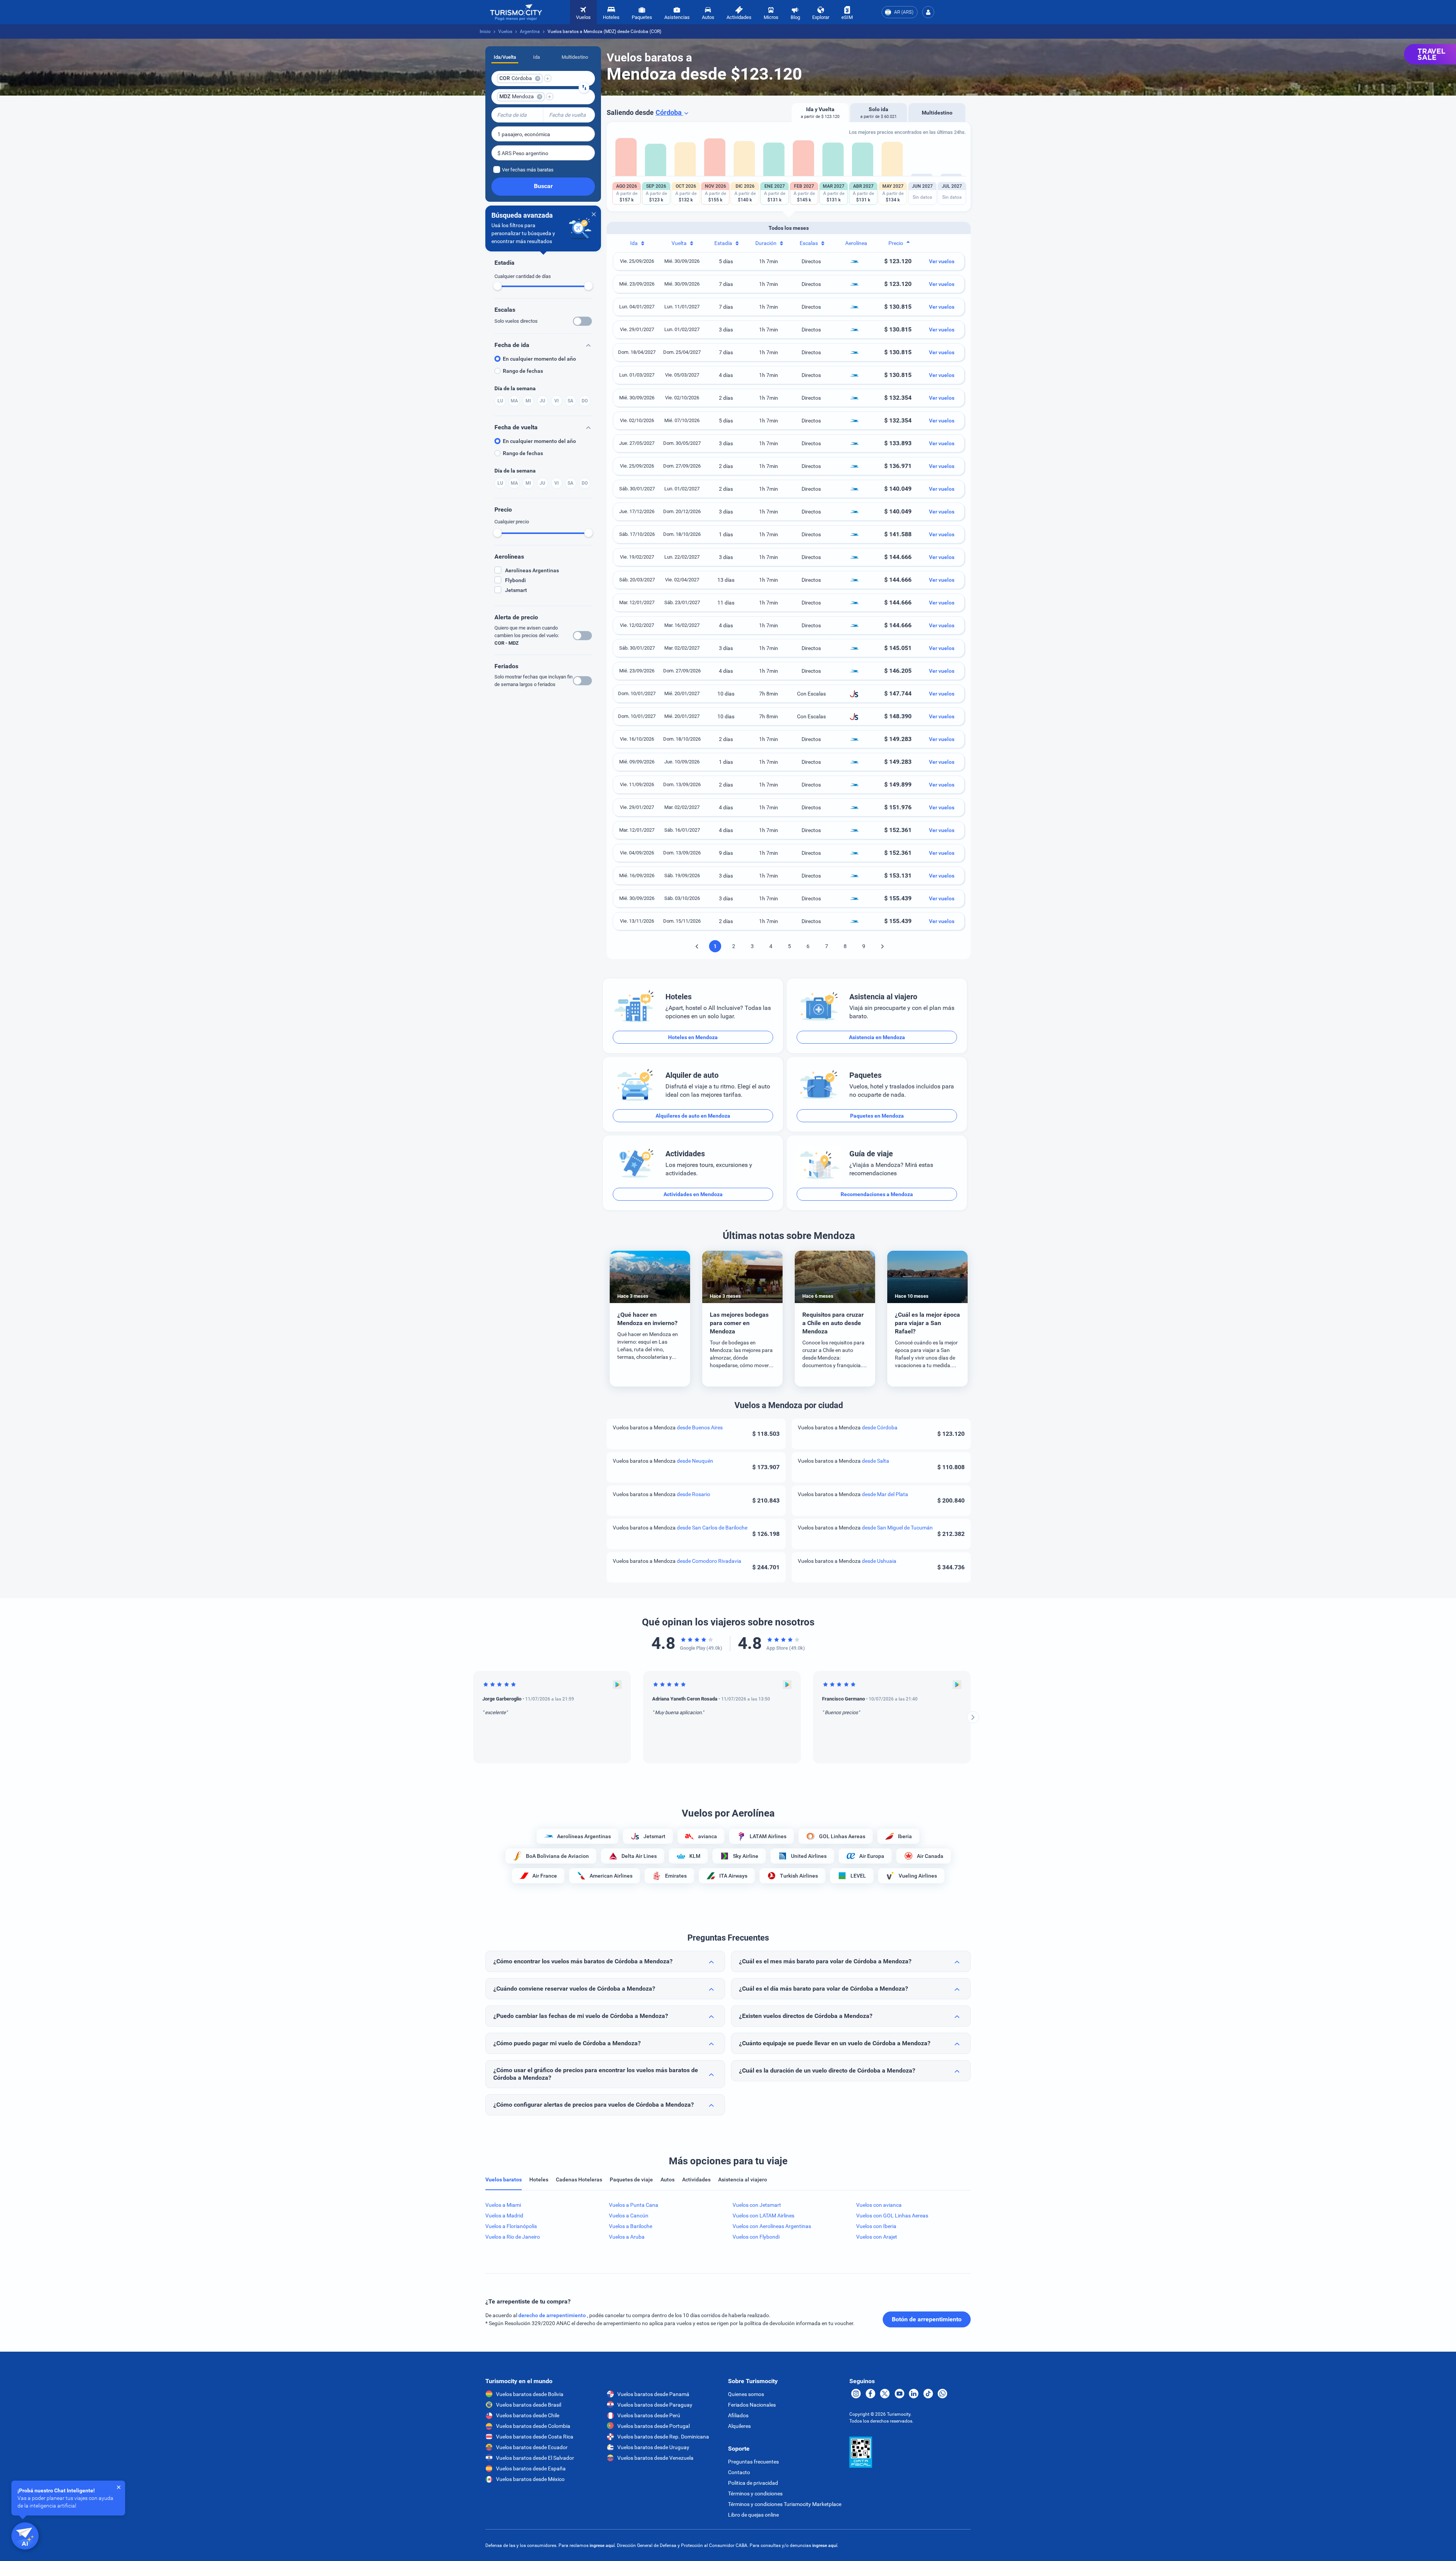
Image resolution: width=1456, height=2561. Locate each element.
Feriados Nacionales (752, 2405)
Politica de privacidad (753, 2483)
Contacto (739, 2472)
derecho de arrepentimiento (553, 2315)
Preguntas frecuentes (753, 2462)
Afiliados (738, 2415)
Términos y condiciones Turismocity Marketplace (785, 2504)
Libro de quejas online (753, 2515)
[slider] (497, 286)
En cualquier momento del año (539, 359)
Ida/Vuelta (505, 57)
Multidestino (575, 57)
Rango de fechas (523, 371)
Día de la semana (515, 388)
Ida (537, 57)
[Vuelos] (516, 12)
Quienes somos (746, 2394)
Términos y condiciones (755, 2493)
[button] (928, 12)
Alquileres (739, 2426)
